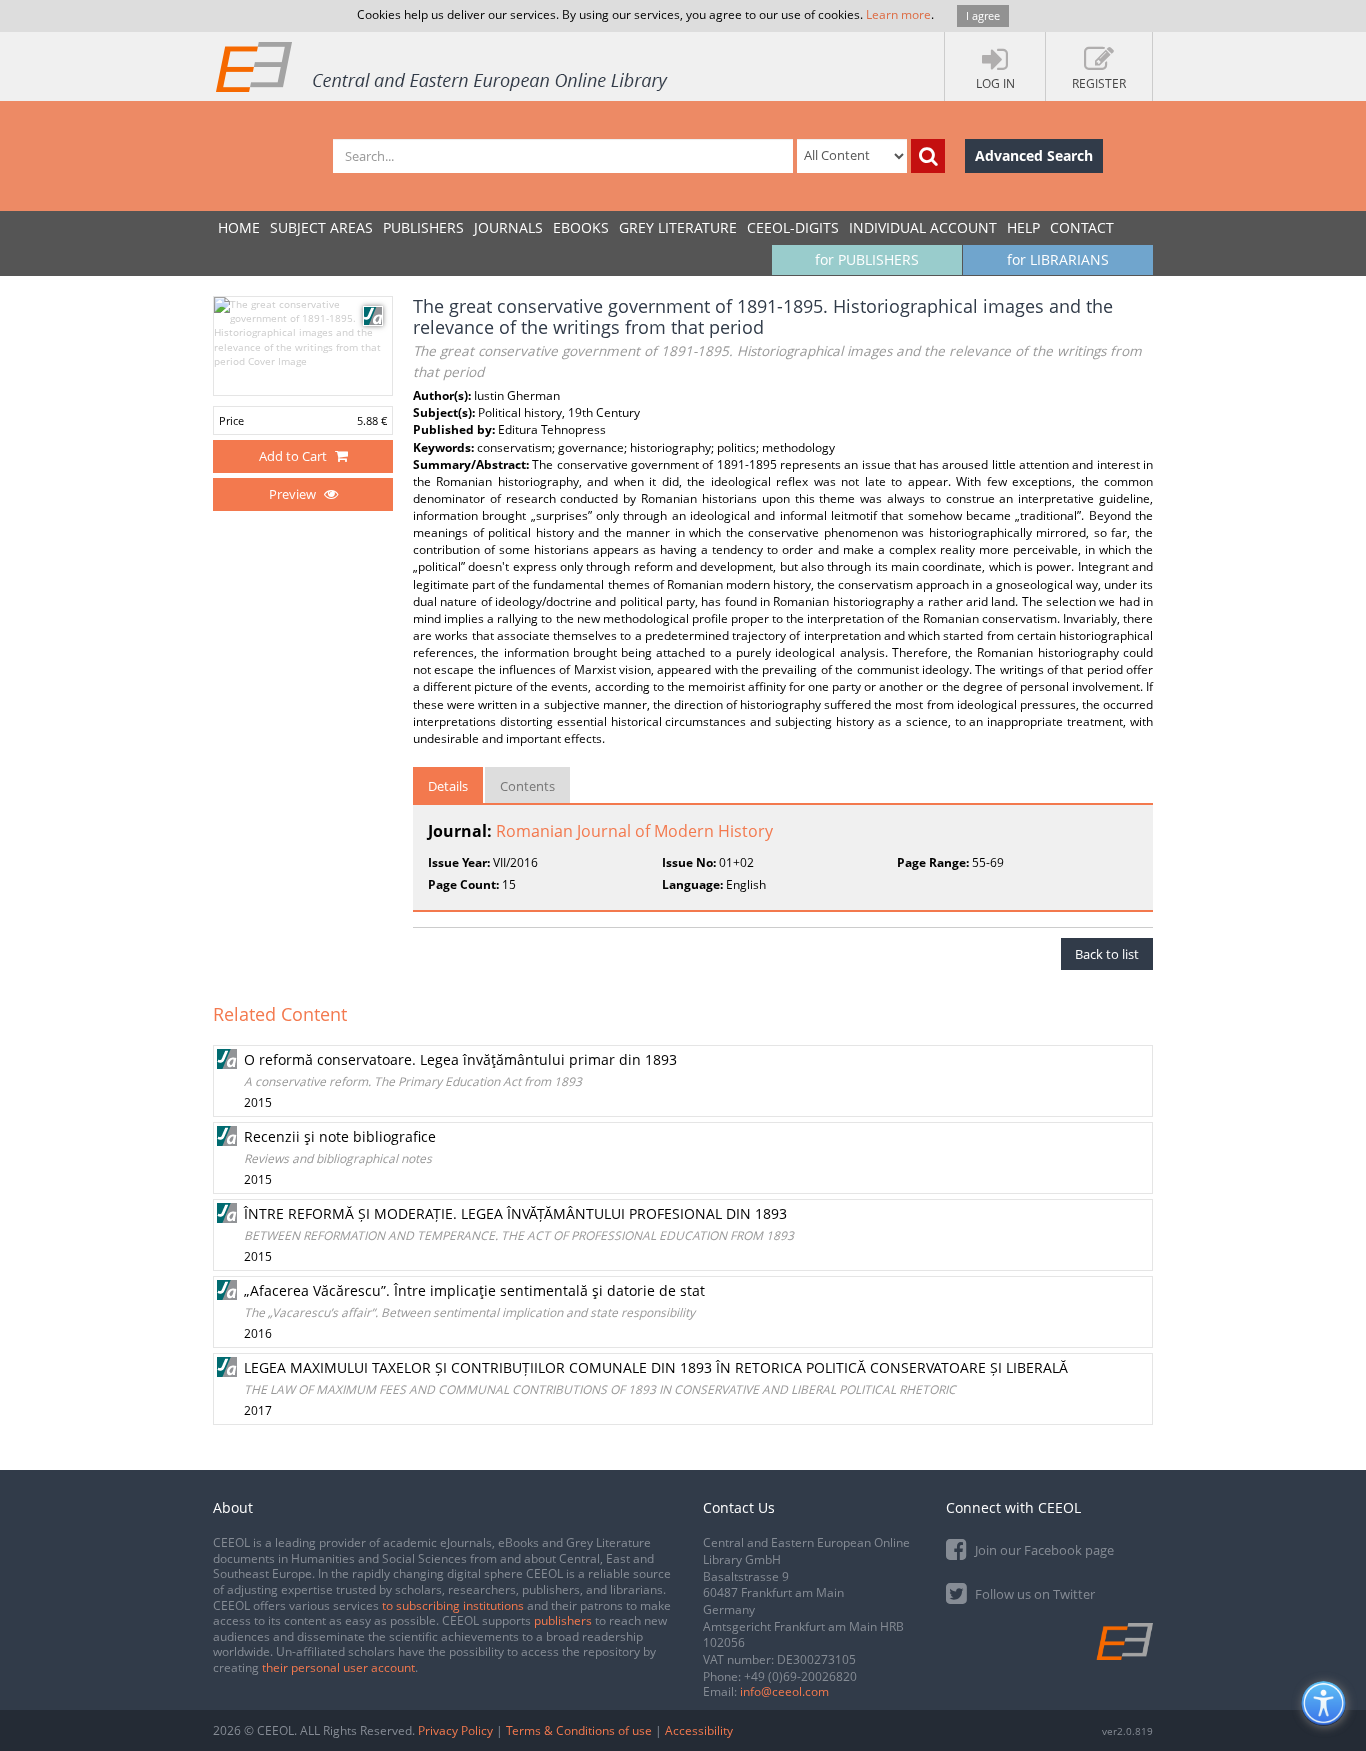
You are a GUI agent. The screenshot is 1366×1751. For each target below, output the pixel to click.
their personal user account (338, 1667)
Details (448, 786)
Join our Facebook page (1043, 1550)
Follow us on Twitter (1033, 1594)
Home (239, 227)
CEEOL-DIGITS (793, 227)
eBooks (581, 227)
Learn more (898, 14)
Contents (527, 786)
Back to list (1107, 954)
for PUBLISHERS (867, 259)
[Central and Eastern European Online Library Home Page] (443, 66)
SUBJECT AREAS (321, 227)
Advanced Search (1034, 155)
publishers (563, 1620)
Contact (1082, 227)
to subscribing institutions (453, 1605)
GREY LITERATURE (678, 227)
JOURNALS (508, 227)
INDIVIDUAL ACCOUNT (923, 227)
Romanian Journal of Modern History (634, 831)
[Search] (928, 156)
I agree (983, 15)
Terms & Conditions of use (579, 1730)
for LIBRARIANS (1058, 259)
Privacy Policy (455, 1730)
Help (1023, 227)
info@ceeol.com (784, 1691)
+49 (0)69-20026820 (800, 1676)
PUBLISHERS (423, 227)
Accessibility (699, 1730)
